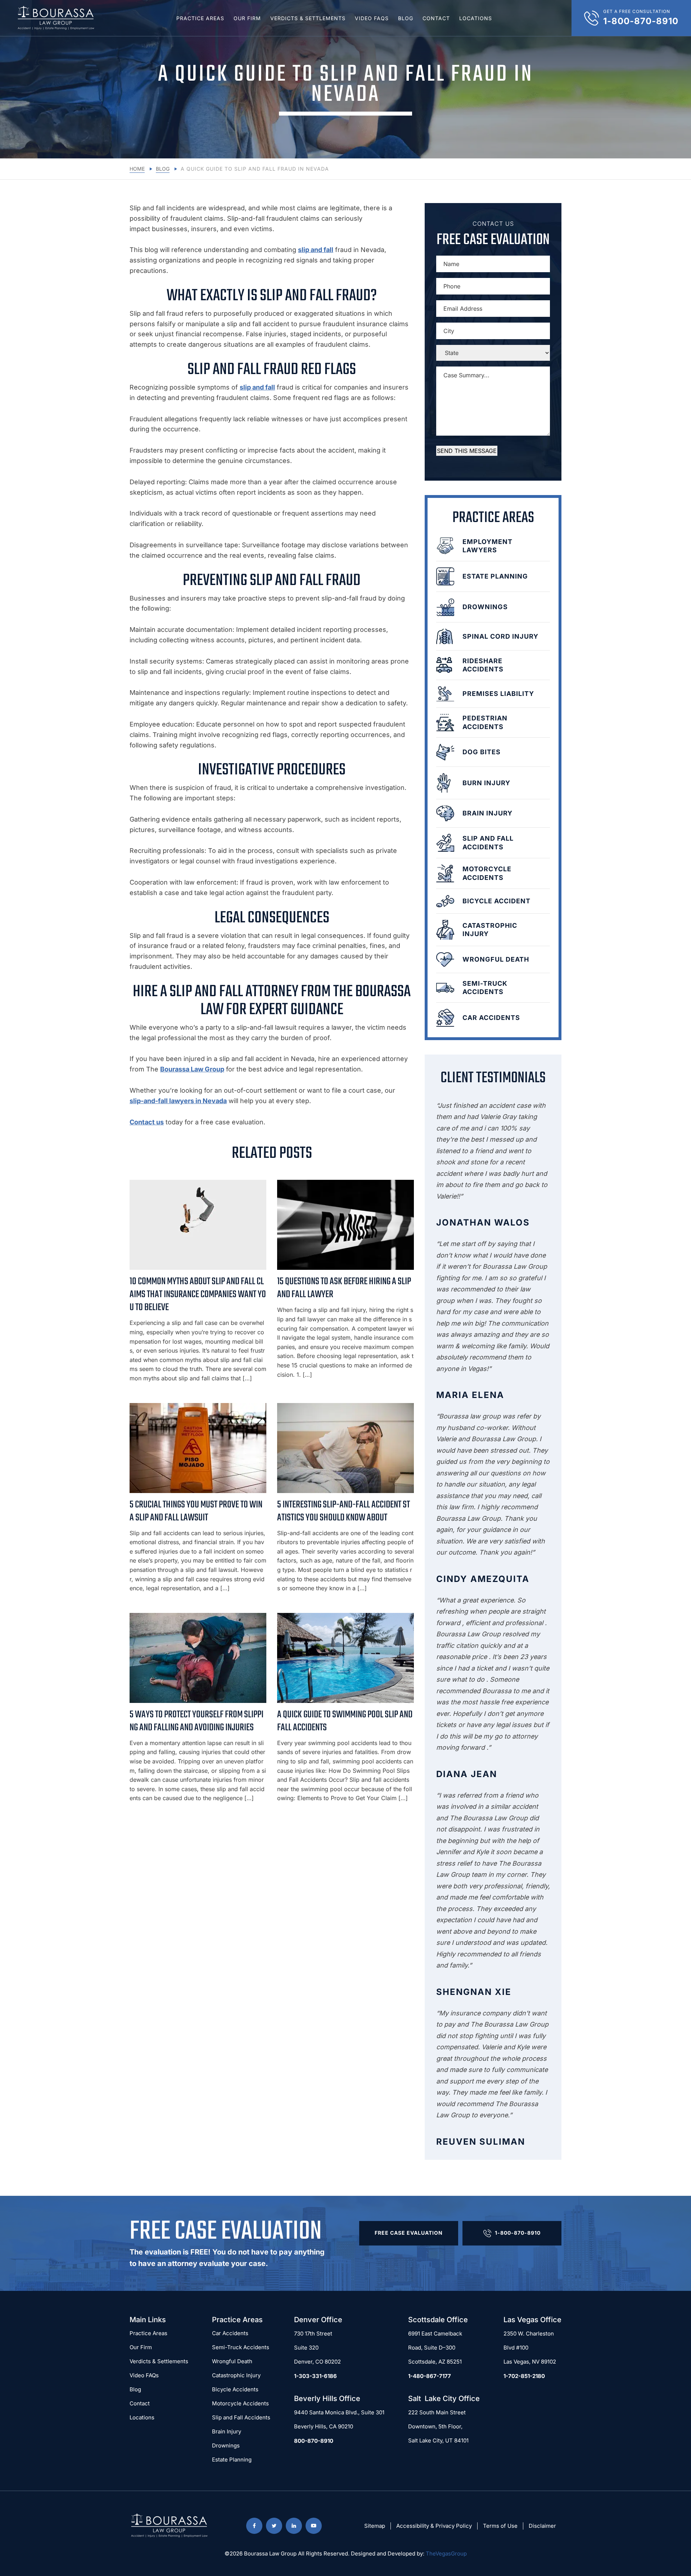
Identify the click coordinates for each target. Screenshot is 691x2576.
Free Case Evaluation (409, 2233)
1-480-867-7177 (430, 2376)
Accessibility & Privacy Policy (434, 2526)
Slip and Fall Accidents (241, 2417)
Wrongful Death (232, 2361)
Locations (476, 18)
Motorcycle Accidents (240, 2403)
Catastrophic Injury (236, 2375)
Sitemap (375, 2526)
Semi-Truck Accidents (241, 2347)
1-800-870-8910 (518, 2233)
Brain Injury (227, 2431)
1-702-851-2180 (524, 2376)
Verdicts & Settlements (308, 18)
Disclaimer (542, 2526)
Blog (406, 18)
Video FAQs (372, 18)
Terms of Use (500, 2526)
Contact (436, 18)
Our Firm (247, 18)
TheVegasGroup (446, 2553)
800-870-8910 (314, 2441)
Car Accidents (230, 2333)
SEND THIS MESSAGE (467, 451)
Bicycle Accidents (235, 2389)
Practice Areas (200, 18)
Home (137, 169)
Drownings (226, 2445)
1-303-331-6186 (315, 2376)
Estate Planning (232, 2460)
